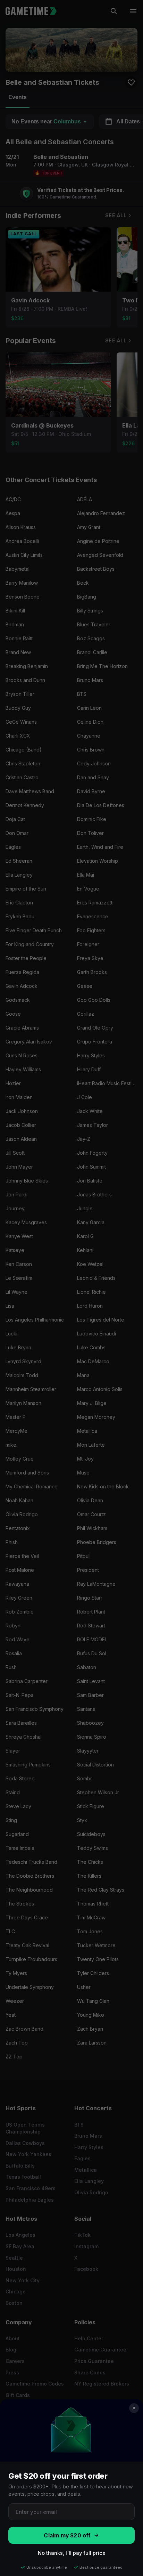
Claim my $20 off (67, 2536)
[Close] (134, 2408)
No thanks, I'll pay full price (72, 2553)
